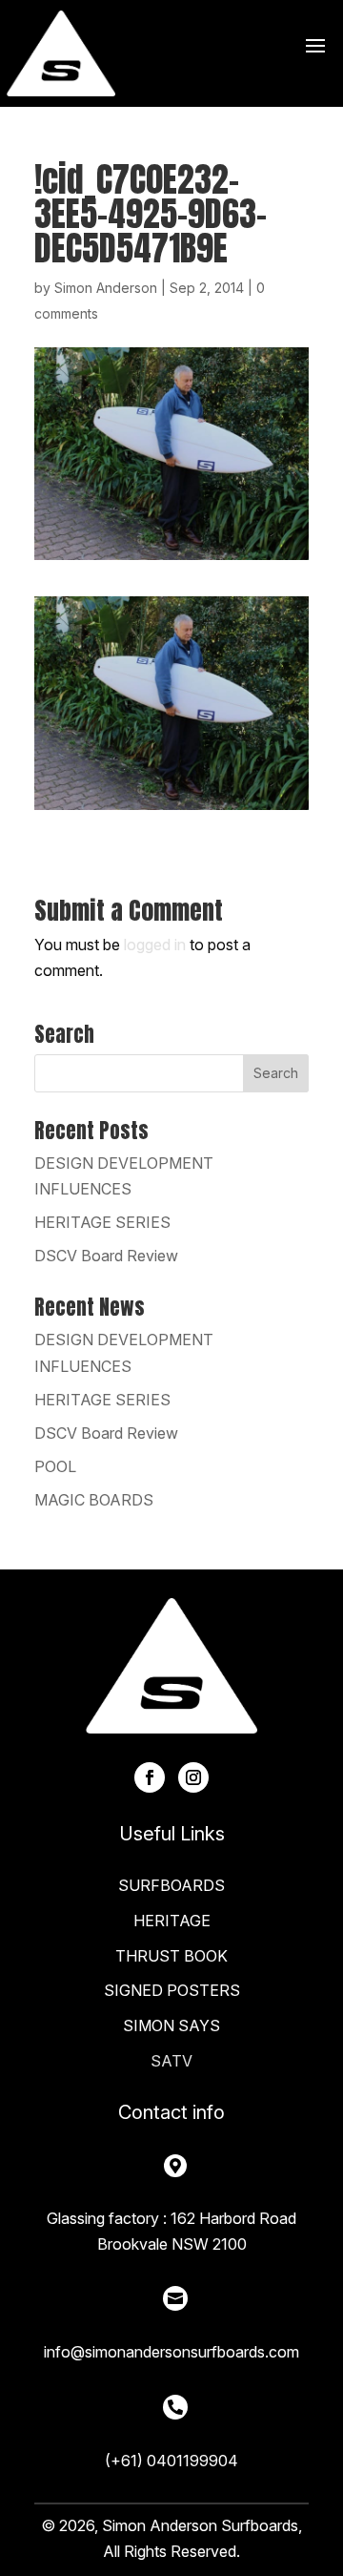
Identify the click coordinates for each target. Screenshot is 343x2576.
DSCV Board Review (106, 1256)
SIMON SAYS (171, 2025)
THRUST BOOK (171, 1956)
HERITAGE (172, 1921)
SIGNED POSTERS (172, 1990)
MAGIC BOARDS (94, 1500)
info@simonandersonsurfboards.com (171, 2352)
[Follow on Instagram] (193, 1777)
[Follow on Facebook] (150, 1777)
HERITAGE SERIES (102, 1222)
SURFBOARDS (171, 1885)
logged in (155, 945)
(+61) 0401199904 (171, 2461)
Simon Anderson (106, 288)
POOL (55, 1466)
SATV (171, 2061)
